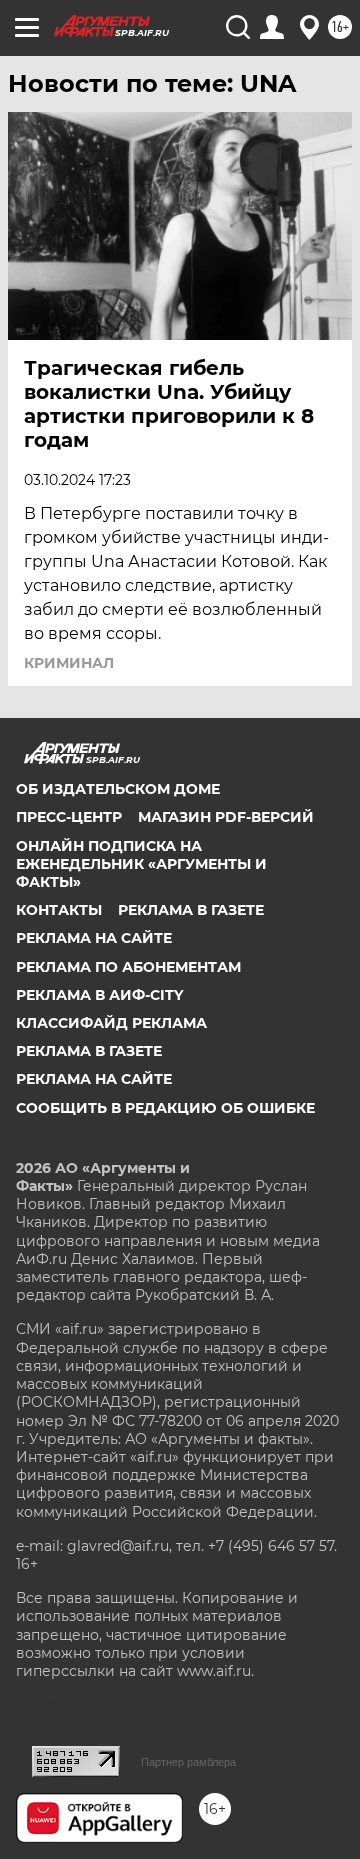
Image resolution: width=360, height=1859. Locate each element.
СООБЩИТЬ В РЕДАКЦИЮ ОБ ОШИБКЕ (165, 1108)
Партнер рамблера (188, 1762)
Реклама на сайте (94, 938)
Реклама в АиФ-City (99, 995)
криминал (69, 663)
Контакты (59, 910)
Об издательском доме (118, 789)
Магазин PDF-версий (226, 817)
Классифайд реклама (111, 1023)
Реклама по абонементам (128, 967)
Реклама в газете (191, 910)
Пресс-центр (69, 817)
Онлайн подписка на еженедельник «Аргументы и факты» (141, 864)
